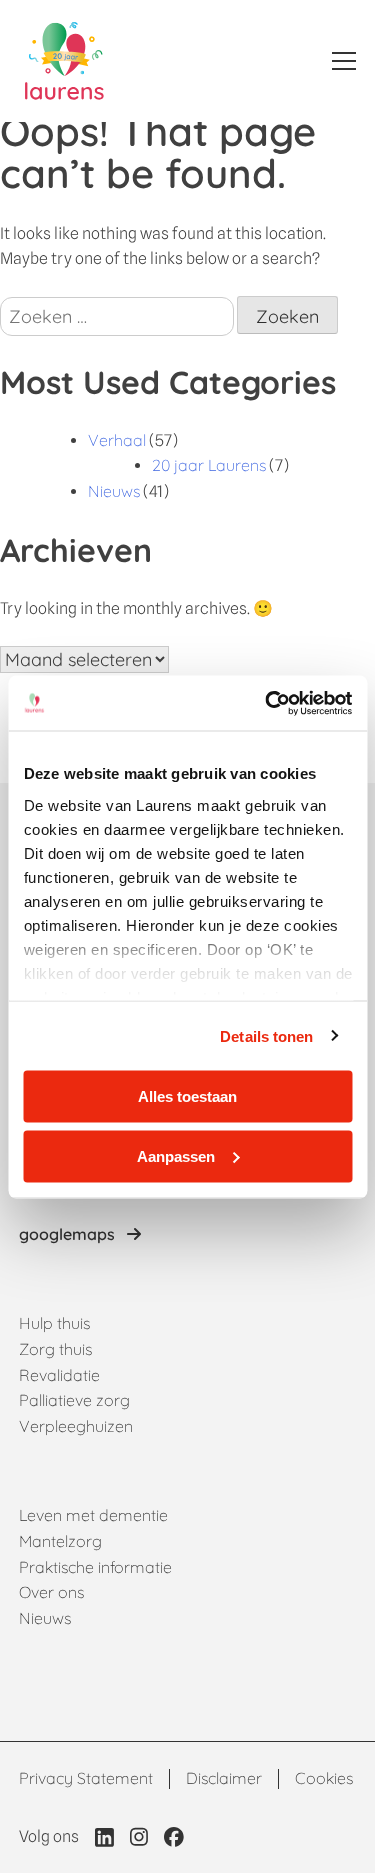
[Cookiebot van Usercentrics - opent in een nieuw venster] (267, 703)
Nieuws (114, 491)
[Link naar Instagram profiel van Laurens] (139, 1836)
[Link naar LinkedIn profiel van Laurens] (104, 1837)
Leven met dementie (93, 1515)
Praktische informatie (95, 1567)
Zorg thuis (55, 1349)
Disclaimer (224, 1778)
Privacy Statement (86, 1778)
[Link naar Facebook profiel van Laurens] (174, 1837)
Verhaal (117, 440)
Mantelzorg (60, 1541)
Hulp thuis (54, 1323)
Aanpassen (176, 1155)
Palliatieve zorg (74, 1400)
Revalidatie (59, 1375)
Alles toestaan (187, 1096)
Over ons (51, 1592)
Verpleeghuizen (76, 1426)
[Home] (64, 61)
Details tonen (266, 1035)
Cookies (324, 1778)
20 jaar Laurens (209, 465)
